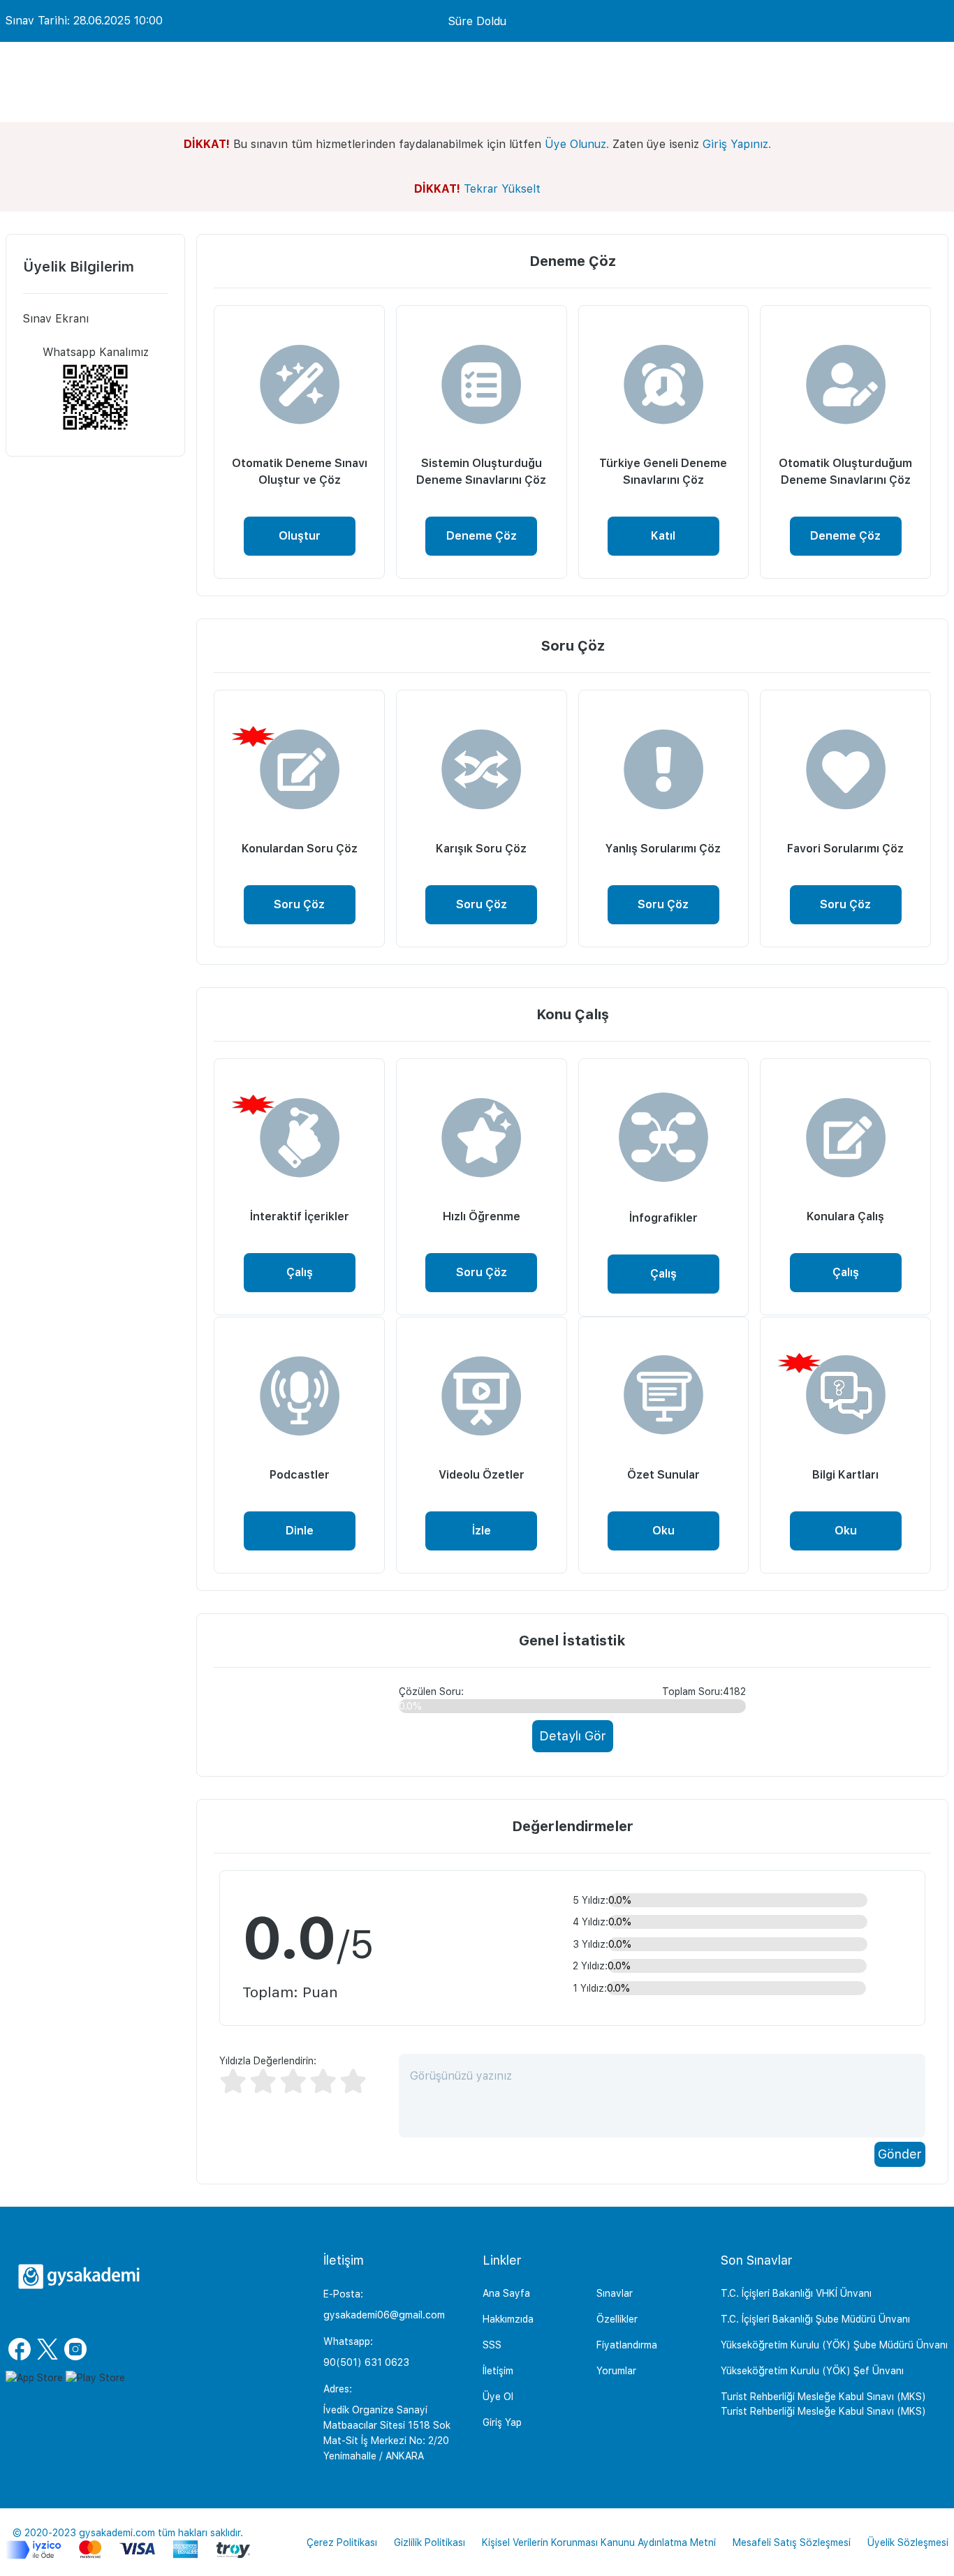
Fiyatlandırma (627, 2345)
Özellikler (617, 2319)
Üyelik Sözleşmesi (908, 2542)
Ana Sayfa (506, 2293)
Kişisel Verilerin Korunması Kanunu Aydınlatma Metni (599, 2542)
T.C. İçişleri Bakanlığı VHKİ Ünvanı (796, 2293)
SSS (492, 2345)
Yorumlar (616, 2371)
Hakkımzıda (508, 2319)
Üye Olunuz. (577, 144)
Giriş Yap (502, 2422)
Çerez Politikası (342, 2542)
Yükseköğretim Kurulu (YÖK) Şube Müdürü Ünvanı (834, 2345)
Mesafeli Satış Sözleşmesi (792, 2542)
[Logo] (79, 2277)
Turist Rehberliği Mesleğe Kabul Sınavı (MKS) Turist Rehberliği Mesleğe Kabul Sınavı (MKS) (823, 2404)
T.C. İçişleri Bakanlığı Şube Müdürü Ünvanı (815, 2319)
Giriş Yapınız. (737, 144)
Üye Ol (498, 2397)
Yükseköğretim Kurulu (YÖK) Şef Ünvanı (812, 2371)
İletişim (498, 2371)
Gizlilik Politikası (430, 2542)
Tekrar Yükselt (502, 189)
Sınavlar (615, 2293)
